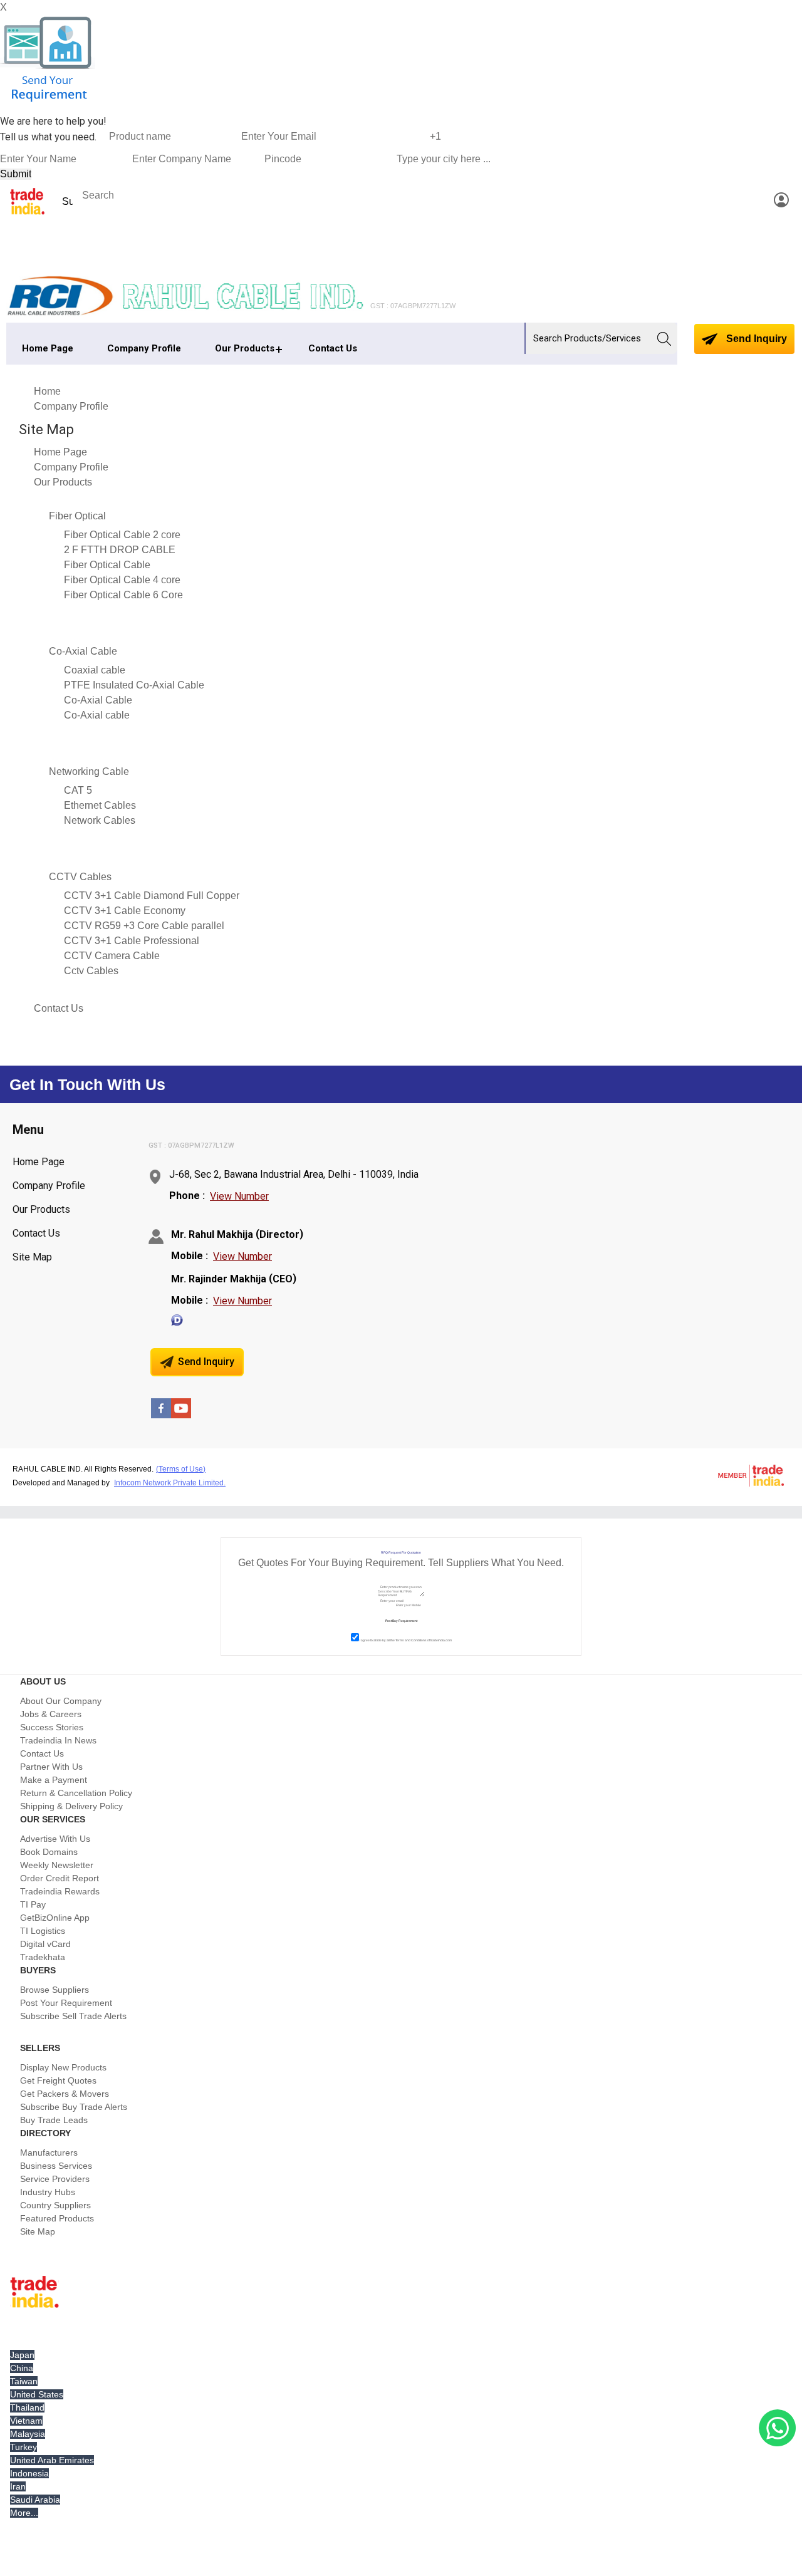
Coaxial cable (95, 670)
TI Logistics (43, 1931)
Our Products (245, 348)
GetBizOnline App (55, 1918)
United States (37, 2394)
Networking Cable (89, 771)
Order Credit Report (60, 1878)
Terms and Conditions (411, 1640)
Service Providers (55, 2179)
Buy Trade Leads (54, 2120)
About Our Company (61, 1701)
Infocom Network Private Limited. (170, 1483)
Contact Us (333, 348)
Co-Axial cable (97, 715)
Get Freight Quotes (58, 2080)
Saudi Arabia (35, 2500)
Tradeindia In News (58, 1740)
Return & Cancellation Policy (76, 1793)
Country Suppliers (55, 2205)
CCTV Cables (80, 877)
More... (24, 2513)
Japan (22, 2355)
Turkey (23, 2447)
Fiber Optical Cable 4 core (122, 580)
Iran (18, 2486)
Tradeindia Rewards (60, 1891)
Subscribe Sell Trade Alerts (73, 2016)
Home (47, 391)
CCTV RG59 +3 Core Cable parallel (144, 926)
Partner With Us (51, 1767)
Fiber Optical (77, 516)
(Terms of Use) (181, 1469)
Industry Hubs (48, 2192)
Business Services (56, 2166)
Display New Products (63, 2067)
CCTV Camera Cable (112, 956)
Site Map (32, 1257)
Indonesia (29, 2473)
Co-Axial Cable (83, 651)
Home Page (48, 348)
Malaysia (28, 2434)
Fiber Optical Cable (107, 565)
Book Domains (49, 1852)
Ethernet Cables (100, 805)
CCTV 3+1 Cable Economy (125, 911)
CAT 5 (78, 790)
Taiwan (24, 2381)
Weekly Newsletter (57, 1865)
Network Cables (100, 820)
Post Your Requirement (66, 2003)
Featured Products (57, 2218)
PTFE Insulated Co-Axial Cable (134, 685)
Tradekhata (43, 1957)
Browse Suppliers (55, 1990)
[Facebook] (161, 1415)
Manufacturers (49, 2153)
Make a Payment (54, 1780)
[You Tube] (181, 1415)
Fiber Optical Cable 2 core (122, 535)
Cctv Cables (91, 971)
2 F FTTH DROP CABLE (120, 550)
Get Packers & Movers (65, 2094)
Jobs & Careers (51, 1714)
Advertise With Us (55, 1839)
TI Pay (33, 1904)
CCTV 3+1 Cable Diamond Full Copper (152, 896)
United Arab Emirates (52, 2460)
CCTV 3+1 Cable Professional (132, 941)
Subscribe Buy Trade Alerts (74, 2107)
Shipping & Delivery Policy (71, 1806)
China (22, 2368)
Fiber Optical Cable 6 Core (123, 595)
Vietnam (26, 2421)
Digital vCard (45, 1944)
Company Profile (144, 348)
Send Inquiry (755, 339)
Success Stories (52, 1727)
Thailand (27, 2407)
